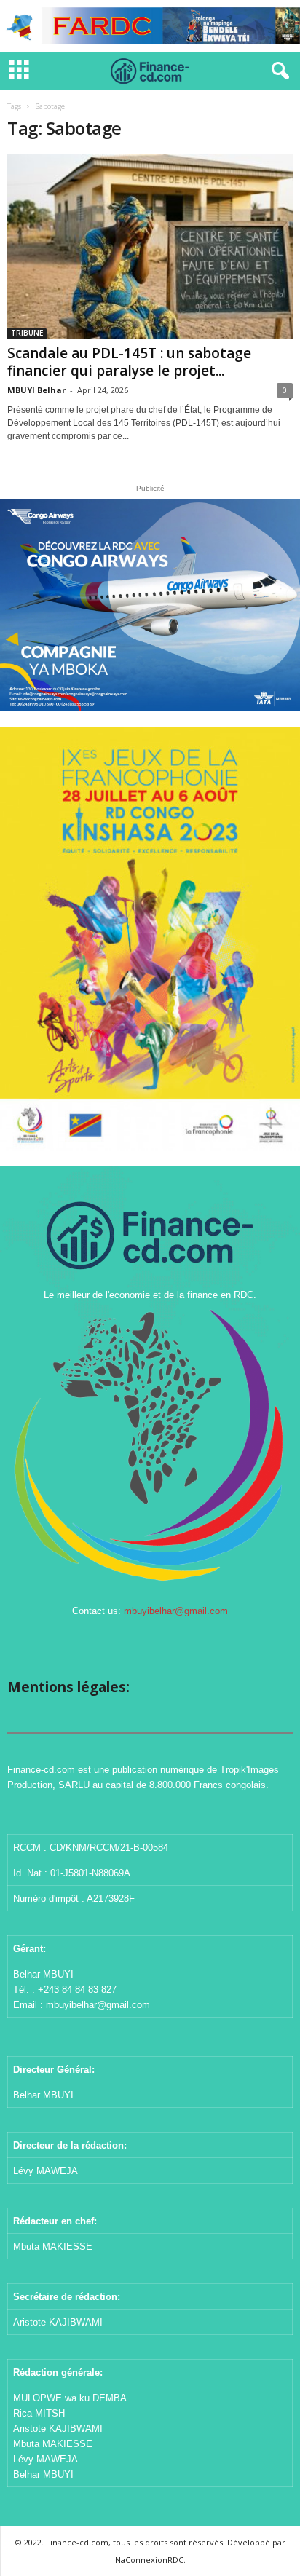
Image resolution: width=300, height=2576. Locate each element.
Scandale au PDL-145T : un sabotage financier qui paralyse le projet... (129, 362)
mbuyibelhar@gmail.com (176, 1611)
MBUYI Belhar (36, 390)
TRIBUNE (27, 333)
